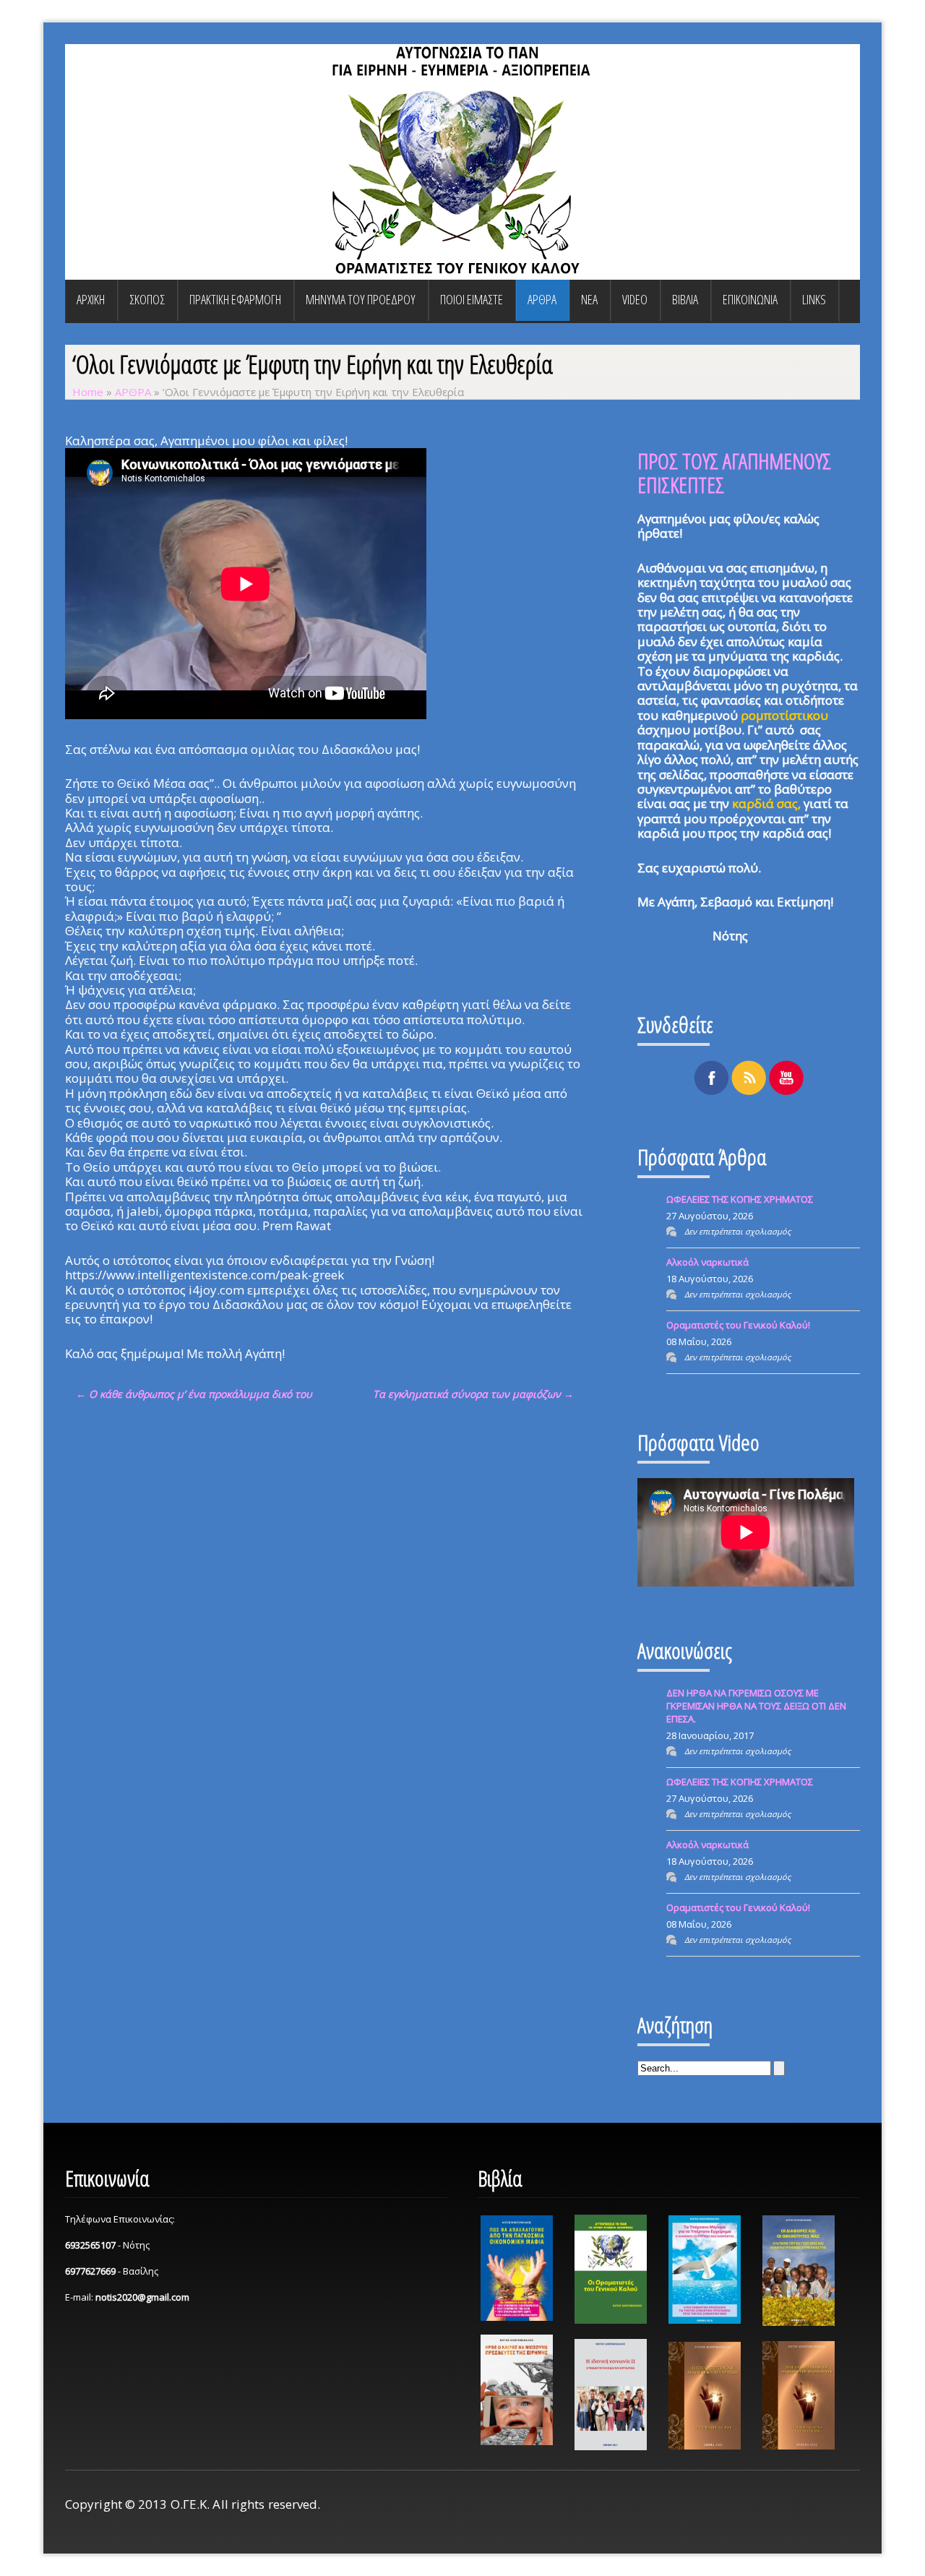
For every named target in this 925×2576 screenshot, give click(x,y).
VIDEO (635, 299)
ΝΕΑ (589, 299)
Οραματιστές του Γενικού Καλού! (738, 1325)
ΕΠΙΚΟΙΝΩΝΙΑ (750, 299)
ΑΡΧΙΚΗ (91, 299)
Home (88, 392)
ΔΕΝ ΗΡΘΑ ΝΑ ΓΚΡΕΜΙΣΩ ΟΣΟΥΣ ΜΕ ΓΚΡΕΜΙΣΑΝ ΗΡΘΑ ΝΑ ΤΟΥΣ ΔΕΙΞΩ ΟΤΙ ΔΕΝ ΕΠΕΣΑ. (756, 1706)
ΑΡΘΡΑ (542, 299)
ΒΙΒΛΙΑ (685, 299)
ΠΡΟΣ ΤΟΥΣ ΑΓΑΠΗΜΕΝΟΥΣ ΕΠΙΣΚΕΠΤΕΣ (734, 473)
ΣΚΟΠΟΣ (147, 299)
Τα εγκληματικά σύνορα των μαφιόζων (473, 1394)
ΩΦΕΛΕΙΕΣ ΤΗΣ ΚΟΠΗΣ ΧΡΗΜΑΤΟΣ (740, 1199)
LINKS (814, 299)
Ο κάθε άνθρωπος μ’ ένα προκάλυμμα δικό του (194, 1394)
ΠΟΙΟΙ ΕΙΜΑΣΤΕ (472, 299)
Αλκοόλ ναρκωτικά (707, 1262)
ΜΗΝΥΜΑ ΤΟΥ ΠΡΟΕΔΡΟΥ (361, 299)
